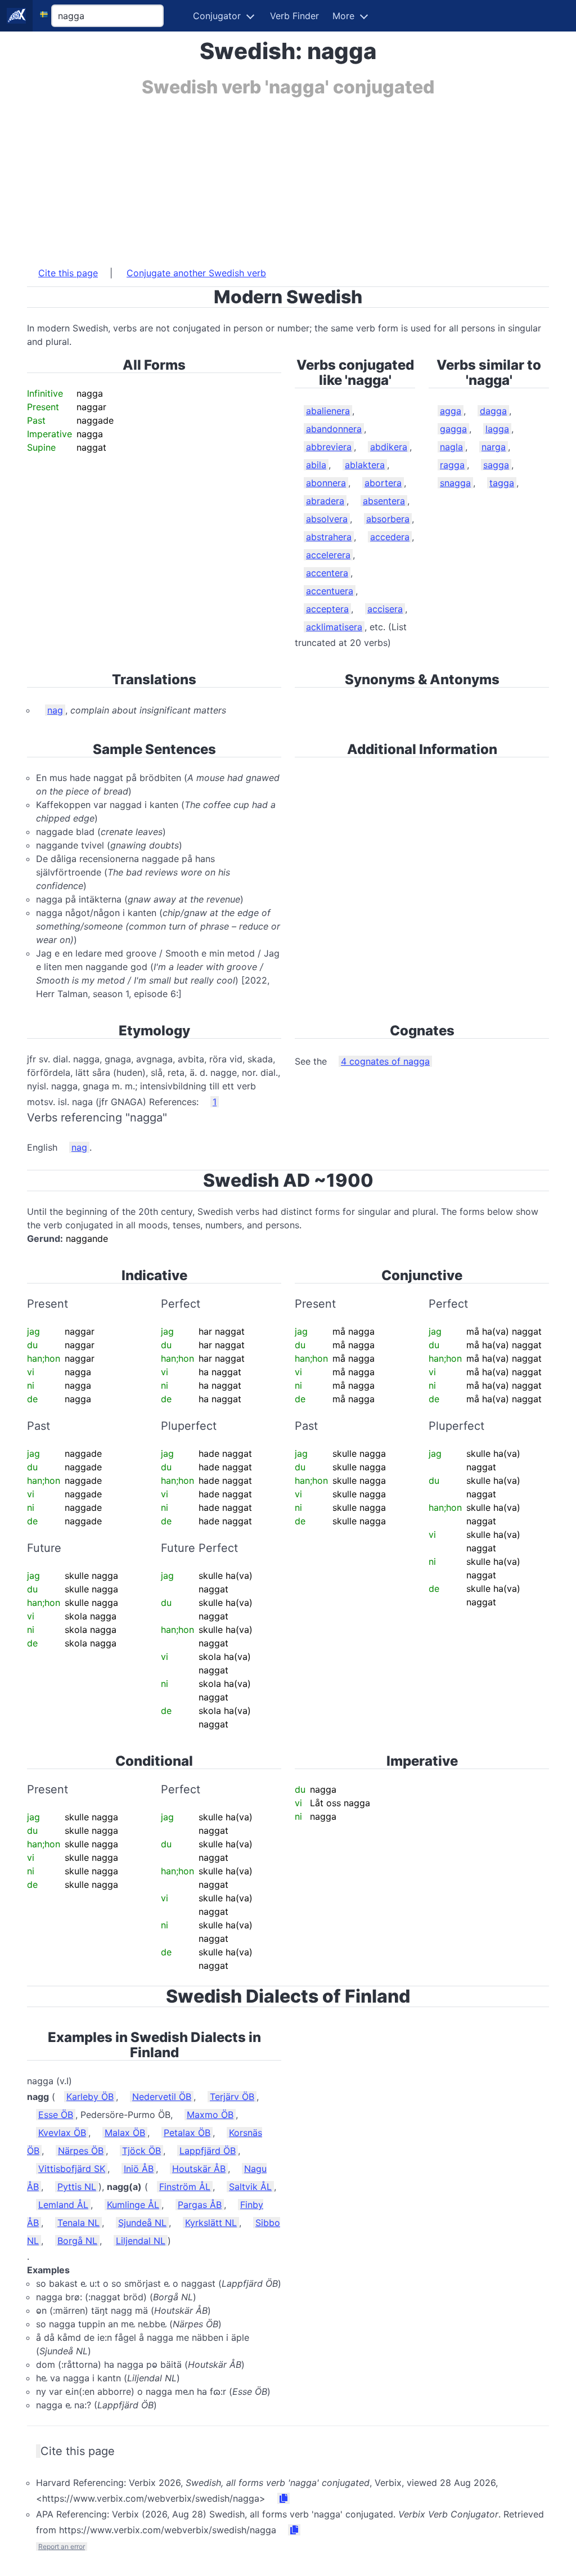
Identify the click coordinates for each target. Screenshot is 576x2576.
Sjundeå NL (142, 2223)
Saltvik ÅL (250, 2187)
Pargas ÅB (200, 2205)
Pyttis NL (77, 2187)
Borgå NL (77, 2241)
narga (494, 447)
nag (55, 710)
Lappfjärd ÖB (208, 2151)
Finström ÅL (185, 2187)
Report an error (62, 2546)
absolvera (327, 519)
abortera (383, 483)
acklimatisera (334, 627)
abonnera (326, 483)
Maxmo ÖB (210, 2115)
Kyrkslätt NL (211, 2223)
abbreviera (329, 447)
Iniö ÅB (139, 2169)
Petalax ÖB (187, 2133)
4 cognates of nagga (385, 1061)
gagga (453, 429)
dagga (493, 411)
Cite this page (68, 273)
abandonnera (334, 429)
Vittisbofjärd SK (72, 2169)
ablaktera (365, 465)
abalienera (328, 411)
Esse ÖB (56, 2115)
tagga (502, 483)
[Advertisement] (288, 176)
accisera (385, 609)
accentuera (330, 591)
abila (316, 465)
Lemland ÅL (63, 2205)
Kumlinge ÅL (133, 2205)
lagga (497, 429)
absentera (384, 501)
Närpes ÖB (81, 2151)
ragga (452, 465)
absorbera (388, 519)
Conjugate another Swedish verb (196, 273)
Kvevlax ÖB (62, 2133)
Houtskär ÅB (199, 2169)
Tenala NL (78, 2223)
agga (451, 411)
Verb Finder (294, 16)
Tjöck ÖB (141, 2151)
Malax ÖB (125, 2133)
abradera (325, 501)
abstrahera (329, 537)
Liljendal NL (141, 2241)
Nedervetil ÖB (162, 2097)
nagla (451, 447)
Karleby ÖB (90, 2097)
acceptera (327, 609)
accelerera (328, 555)
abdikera (389, 447)
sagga (496, 465)
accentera (327, 573)
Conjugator (217, 16)
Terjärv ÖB (232, 2097)
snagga (455, 483)
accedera (390, 537)
